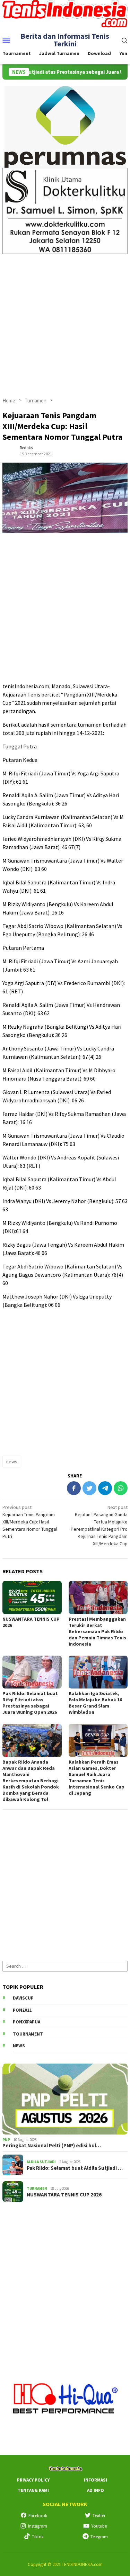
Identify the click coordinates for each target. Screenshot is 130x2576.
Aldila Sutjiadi (41, 2162)
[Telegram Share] (105, 1488)
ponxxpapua (27, 2022)
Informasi (96, 2480)
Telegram (99, 2537)
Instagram (38, 2526)
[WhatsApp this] (121, 1488)
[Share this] (74, 1488)
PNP (6, 2140)
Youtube (99, 2526)
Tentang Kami (33, 2490)
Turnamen (37, 2188)
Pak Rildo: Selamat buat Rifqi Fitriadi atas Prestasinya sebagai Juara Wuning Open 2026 (30, 1703)
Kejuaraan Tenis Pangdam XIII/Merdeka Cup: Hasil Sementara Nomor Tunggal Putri (30, 1522)
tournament (28, 2034)
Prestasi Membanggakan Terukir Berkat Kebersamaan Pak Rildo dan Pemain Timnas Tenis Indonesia (97, 1631)
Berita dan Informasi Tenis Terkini (65, 40)
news (12, 1462)
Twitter (99, 2516)
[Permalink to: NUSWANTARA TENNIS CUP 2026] (32, 1597)
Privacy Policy (33, 2480)
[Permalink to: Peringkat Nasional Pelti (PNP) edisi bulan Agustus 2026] (65, 2099)
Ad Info (96, 2490)
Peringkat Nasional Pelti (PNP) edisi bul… (52, 2146)
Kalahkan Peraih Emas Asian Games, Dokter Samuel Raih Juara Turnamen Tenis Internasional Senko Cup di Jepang (97, 1777)
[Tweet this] (89, 1488)
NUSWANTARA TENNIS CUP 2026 (64, 2195)
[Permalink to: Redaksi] (9, 450)
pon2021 (22, 2010)
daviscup (23, 1998)
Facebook (38, 2516)
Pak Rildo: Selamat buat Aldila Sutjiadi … (75, 2168)
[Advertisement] (65, 322)
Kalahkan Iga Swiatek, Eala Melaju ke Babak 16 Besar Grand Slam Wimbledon (95, 1703)
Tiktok (38, 2537)
